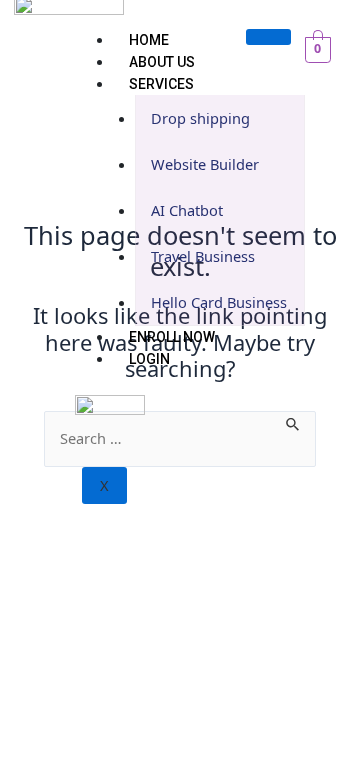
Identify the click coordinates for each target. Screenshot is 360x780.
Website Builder (205, 164)
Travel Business (203, 256)
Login (149, 359)
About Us (162, 62)
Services (161, 84)
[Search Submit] (293, 422)
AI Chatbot (187, 210)
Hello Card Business (219, 302)
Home (149, 40)
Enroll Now (172, 337)
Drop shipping (200, 118)
